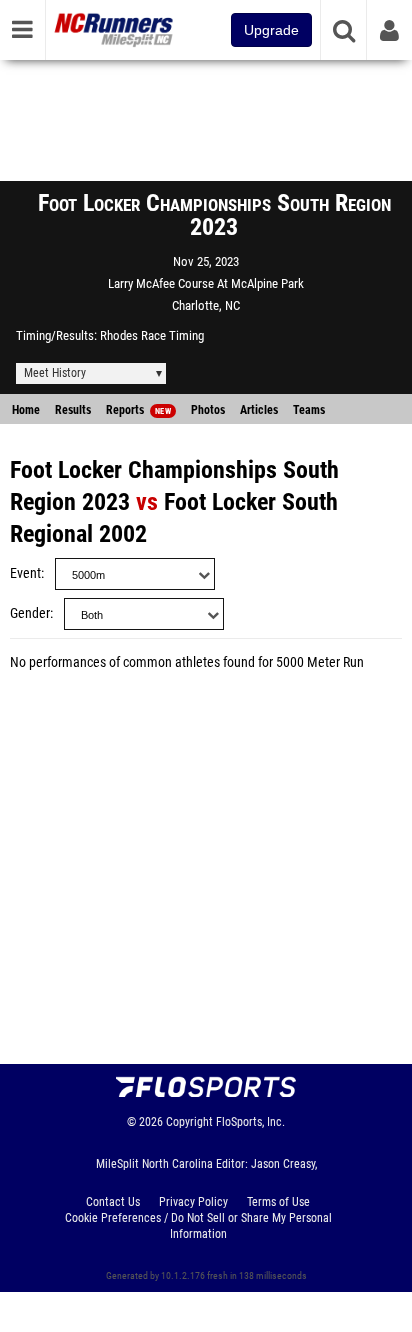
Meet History (55, 373)
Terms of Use (278, 1202)
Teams (309, 410)
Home (26, 410)
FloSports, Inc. (250, 1122)
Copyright (189, 1122)
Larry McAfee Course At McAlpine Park (206, 283)
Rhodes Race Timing (152, 335)
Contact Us (113, 1202)
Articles (259, 410)
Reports (138, 410)
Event (25, 573)
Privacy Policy (193, 1202)
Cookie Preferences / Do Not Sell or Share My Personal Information (198, 1226)
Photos (208, 410)
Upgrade (271, 30)
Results (73, 410)
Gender (30, 613)
